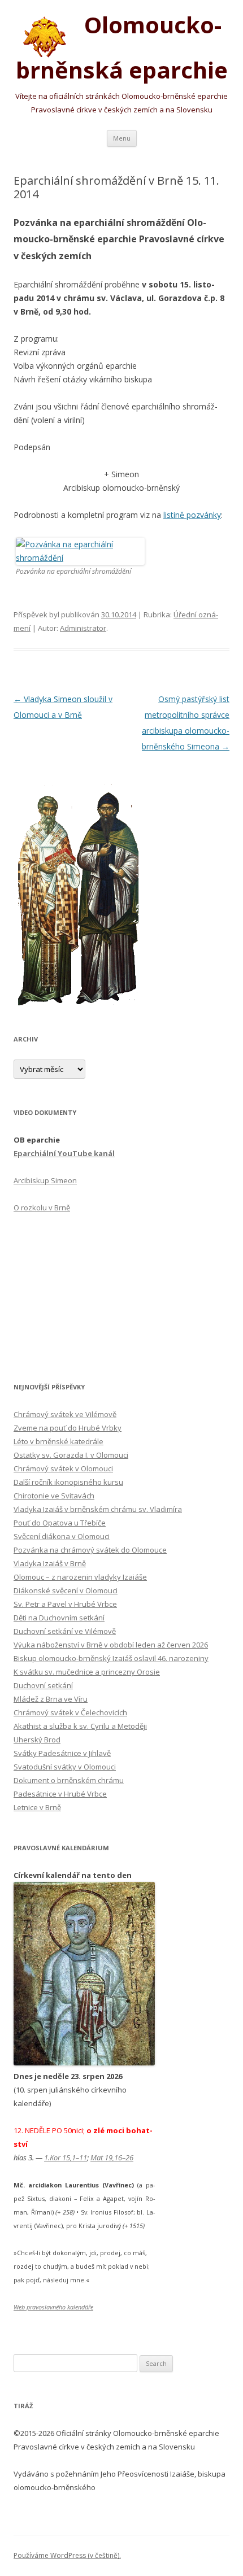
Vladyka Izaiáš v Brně (50, 1563)
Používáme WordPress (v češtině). (67, 2555)
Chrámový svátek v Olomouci (63, 1468)
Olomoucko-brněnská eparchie (122, 47)
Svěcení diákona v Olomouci (62, 1536)
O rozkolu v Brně (42, 1208)
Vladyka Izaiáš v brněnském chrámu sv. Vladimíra (98, 1509)
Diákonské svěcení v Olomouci (66, 1590)
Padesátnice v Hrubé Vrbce (60, 1794)
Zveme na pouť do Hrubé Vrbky (68, 1428)
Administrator (83, 628)
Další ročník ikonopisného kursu (68, 1482)
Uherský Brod (37, 1740)
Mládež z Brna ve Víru (51, 1699)
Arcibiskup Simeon (45, 1180)
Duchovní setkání (43, 1685)
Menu (122, 138)
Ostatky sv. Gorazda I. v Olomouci (71, 1455)
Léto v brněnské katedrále (58, 1441)
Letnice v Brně (37, 1807)
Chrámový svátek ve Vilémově (65, 1414)
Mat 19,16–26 (112, 2157)
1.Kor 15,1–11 (66, 2157)
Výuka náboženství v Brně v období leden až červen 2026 (111, 1645)
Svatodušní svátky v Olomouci (65, 1767)
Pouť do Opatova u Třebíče (60, 1523)
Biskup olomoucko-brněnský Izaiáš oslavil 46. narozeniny (111, 1658)
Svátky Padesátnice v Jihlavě (62, 1753)
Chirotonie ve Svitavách (54, 1496)
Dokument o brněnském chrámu (69, 1780)
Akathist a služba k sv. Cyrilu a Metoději (80, 1726)
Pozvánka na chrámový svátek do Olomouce (90, 1550)
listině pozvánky (192, 515)
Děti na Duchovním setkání (59, 1618)
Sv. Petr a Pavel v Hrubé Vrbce (65, 1604)
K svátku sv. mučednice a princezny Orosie (87, 1672)
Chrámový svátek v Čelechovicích (70, 1712)
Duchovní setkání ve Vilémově (65, 1631)
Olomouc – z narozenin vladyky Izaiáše (80, 1577)
